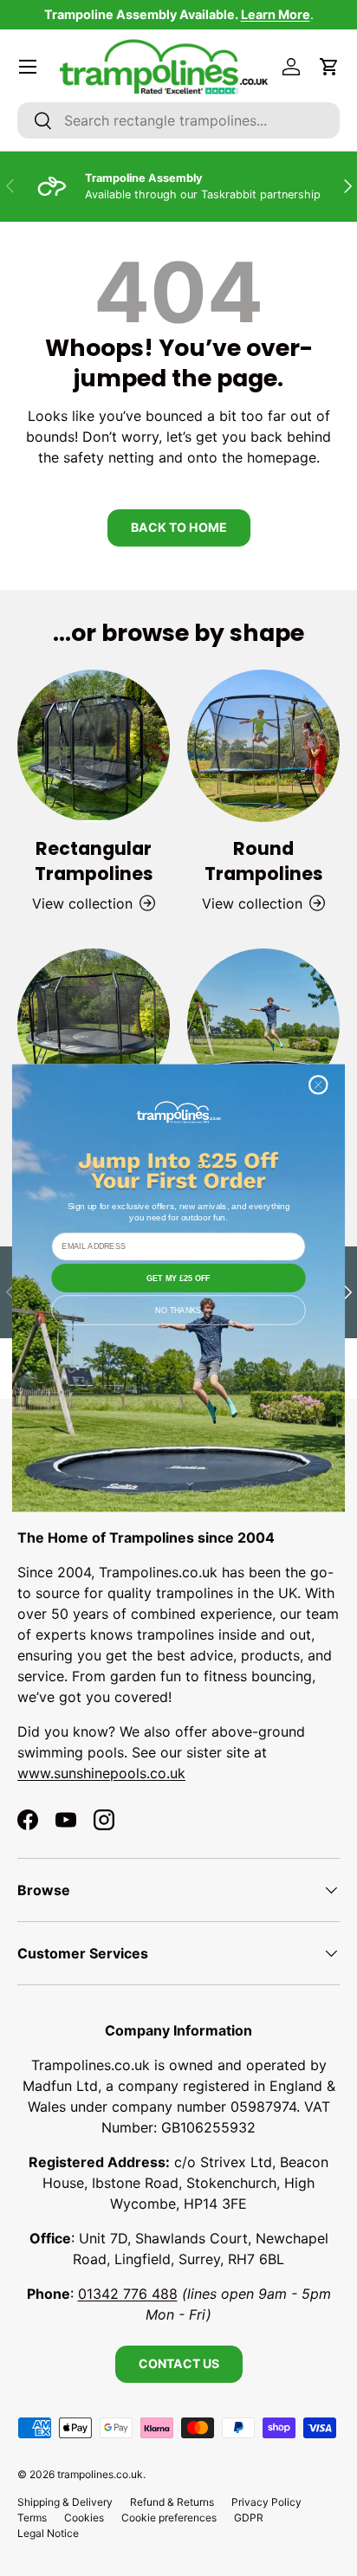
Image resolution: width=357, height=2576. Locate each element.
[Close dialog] (319, 1085)
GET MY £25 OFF (178, 1278)
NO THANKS (178, 1310)
